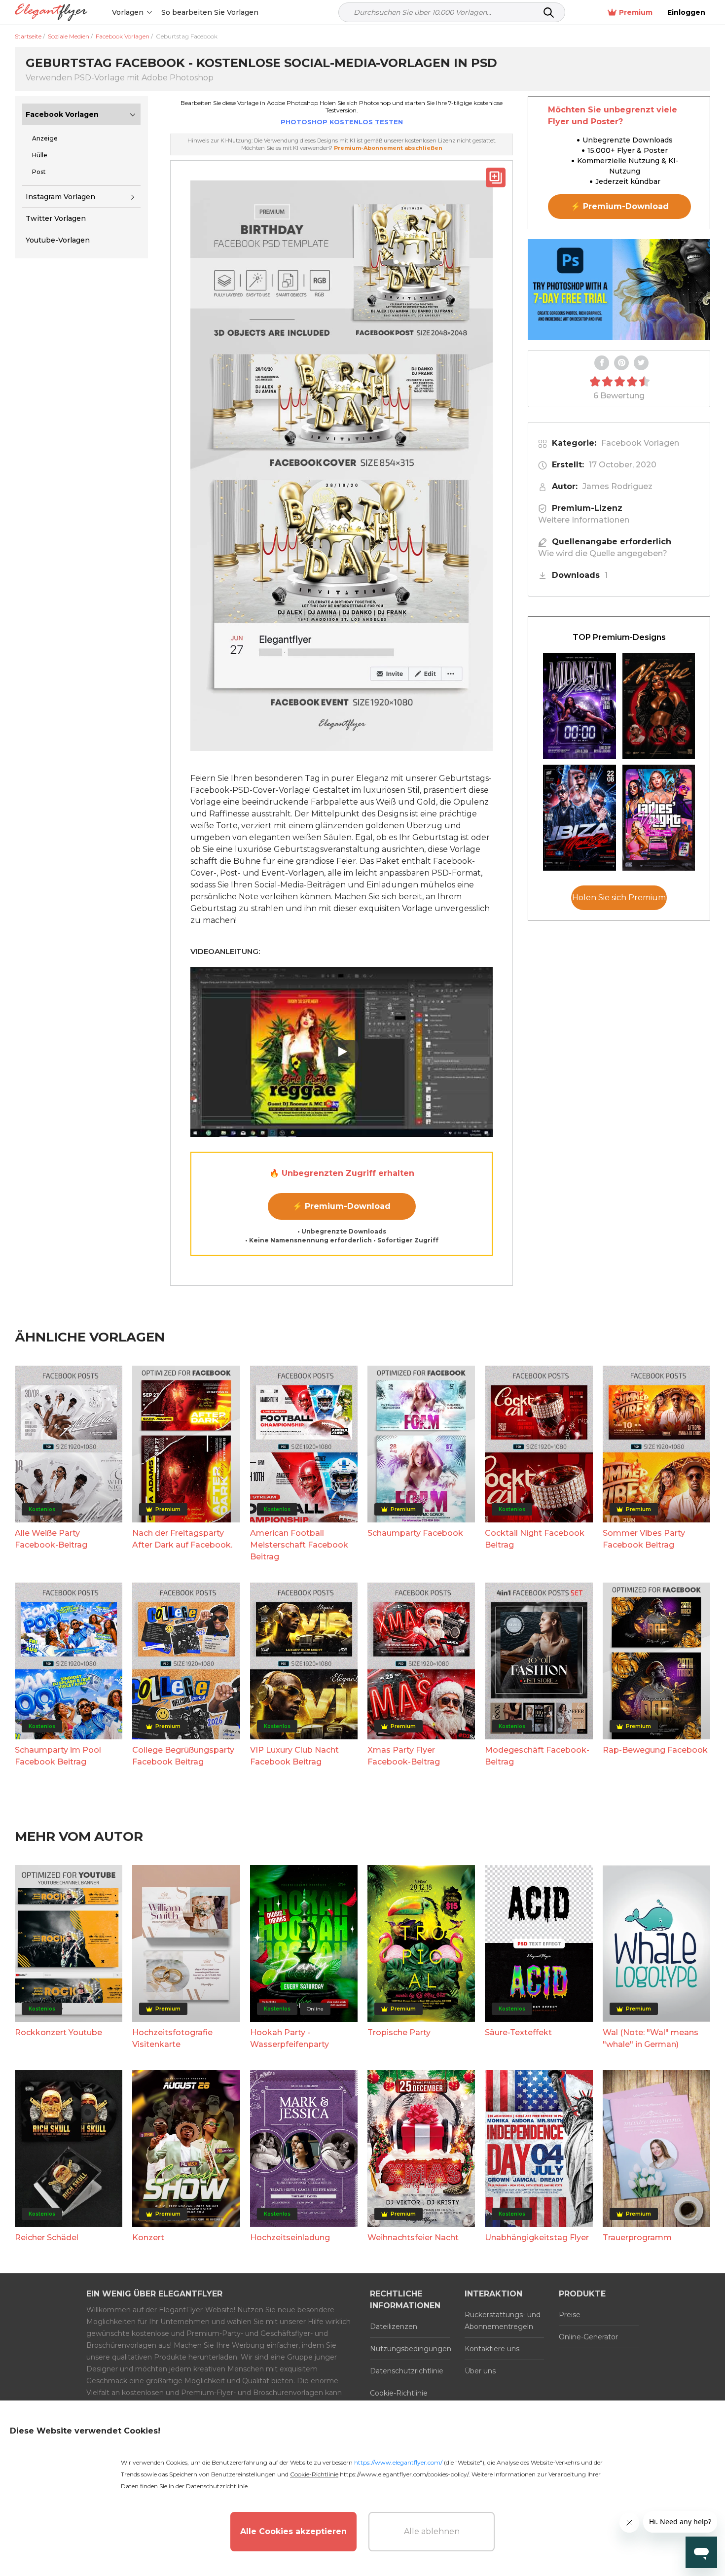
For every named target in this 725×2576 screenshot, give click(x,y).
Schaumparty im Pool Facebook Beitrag (58, 1756)
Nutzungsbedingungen (410, 2349)
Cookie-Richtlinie (399, 2393)
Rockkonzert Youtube (58, 2032)
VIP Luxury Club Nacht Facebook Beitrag (294, 1756)
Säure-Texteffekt (518, 2032)
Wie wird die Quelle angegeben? (603, 553)
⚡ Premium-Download (342, 1206)
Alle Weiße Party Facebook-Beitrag (51, 1539)
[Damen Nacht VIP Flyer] (659, 818)
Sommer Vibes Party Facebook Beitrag (644, 1539)
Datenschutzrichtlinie (407, 2371)
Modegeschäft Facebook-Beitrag (537, 1756)
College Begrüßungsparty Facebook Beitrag (183, 1756)
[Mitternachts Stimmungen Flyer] (580, 706)
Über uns (480, 2371)
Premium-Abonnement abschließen (388, 148)
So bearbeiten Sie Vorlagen (210, 12)
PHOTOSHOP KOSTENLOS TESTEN (342, 122)
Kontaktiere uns (492, 2349)
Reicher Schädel (47, 2238)
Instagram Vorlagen (60, 197)
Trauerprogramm (637, 2238)
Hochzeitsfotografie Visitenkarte (172, 2038)
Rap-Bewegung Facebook (655, 1750)
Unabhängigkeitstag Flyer (537, 2238)
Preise (570, 2315)
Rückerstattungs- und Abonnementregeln (503, 2321)
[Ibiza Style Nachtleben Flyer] (580, 818)
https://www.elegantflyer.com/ (398, 2462)
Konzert (148, 2238)
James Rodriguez (617, 486)
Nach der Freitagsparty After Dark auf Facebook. (182, 1539)
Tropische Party (399, 2032)
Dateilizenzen (394, 2327)
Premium (636, 12)
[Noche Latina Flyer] (659, 706)
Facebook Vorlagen (62, 114)
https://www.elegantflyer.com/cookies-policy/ (404, 2474)
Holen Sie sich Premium (619, 898)
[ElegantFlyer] (51, 13)
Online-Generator (588, 2337)
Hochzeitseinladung (290, 2238)
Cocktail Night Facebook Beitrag (535, 1539)
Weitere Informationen (584, 520)
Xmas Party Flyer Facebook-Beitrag (404, 1756)
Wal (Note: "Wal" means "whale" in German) (651, 2038)
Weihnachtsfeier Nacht (413, 2238)
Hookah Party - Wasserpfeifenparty (290, 2038)
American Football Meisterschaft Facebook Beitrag (299, 1545)
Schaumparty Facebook (415, 1533)
